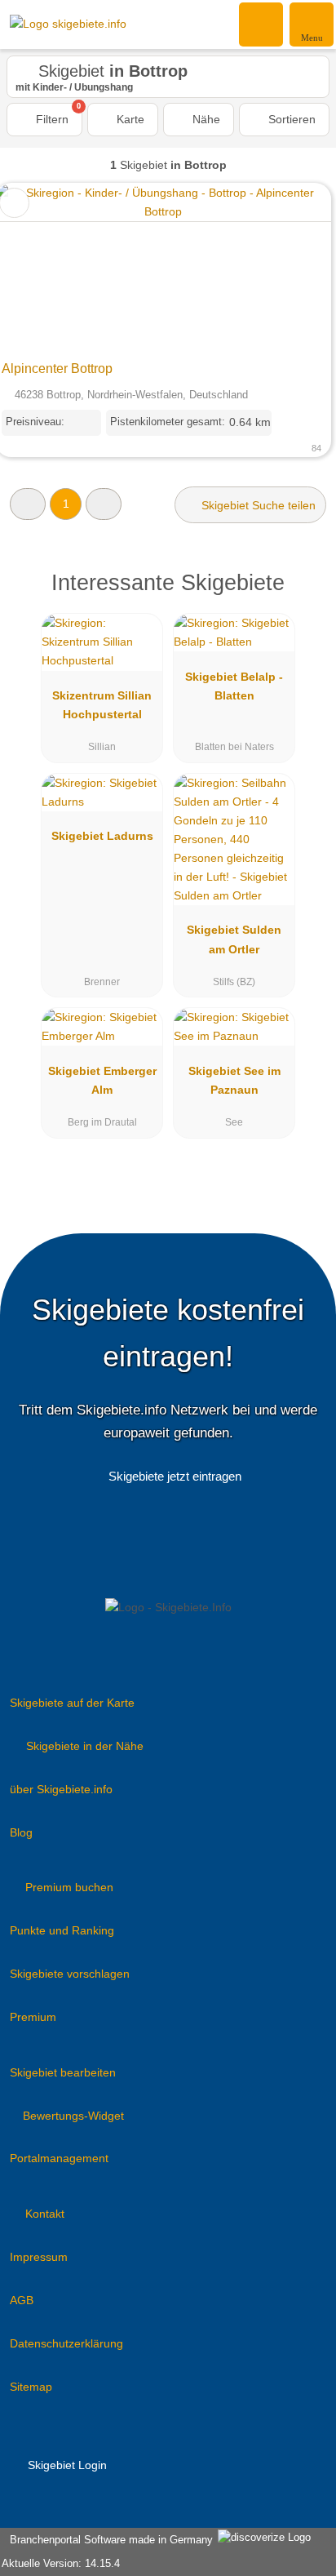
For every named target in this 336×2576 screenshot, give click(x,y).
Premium (33, 2017)
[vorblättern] (290, 268)
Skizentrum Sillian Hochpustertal (102, 705)
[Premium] (303, 597)
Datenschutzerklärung (66, 2343)
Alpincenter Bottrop (57, 369)
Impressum (39, 2257)
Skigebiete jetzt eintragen (175, 1476)
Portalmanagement (59, 2158)
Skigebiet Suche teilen (257, 505)
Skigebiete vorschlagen (70, 1974)
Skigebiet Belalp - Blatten (234, 686)
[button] (28, 504)
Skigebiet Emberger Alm (102, 1080)
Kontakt (45, 2214)
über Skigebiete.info (61, 1789)
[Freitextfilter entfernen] (262, 24)
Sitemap (31, 2387)
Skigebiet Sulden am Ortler (234, 939)
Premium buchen (69, 1887)
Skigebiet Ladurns (102, 836)
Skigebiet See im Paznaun (234, 1080)
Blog (21, 1832)
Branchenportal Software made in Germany (108, 2540)
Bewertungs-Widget (73, 2116)
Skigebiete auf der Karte (72, 1703)
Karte (129, 119)
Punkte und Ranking (62, 1930)
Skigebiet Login (66, 2465)
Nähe (205, 119)
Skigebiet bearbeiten (63, 2072)
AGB (22, 2300)
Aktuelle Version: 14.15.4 (61, 2563)
